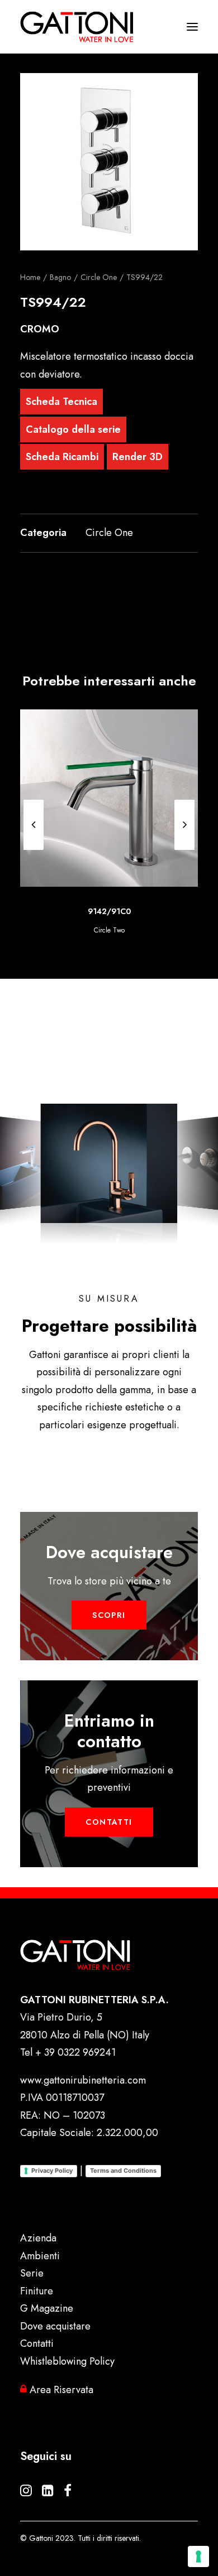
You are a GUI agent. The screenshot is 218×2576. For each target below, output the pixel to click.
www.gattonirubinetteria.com (83, 2080)
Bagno (60, 277)
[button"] (26, 2493)
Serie (32, 2273)
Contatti (37, 2343)
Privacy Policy (52, 2171)
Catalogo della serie (73, 429)
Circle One (99, 277)
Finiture (37, 2291)
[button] (109, 162)
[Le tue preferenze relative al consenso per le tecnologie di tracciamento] (198, 2556)
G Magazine (47, 2308)
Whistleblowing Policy (67, 2361)
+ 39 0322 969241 (75, 2052)
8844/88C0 (112, 911)
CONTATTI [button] (109, 1822)
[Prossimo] (184, 825)
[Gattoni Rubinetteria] (77, 27)
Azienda (38, 2238)
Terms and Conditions (123, 2171)
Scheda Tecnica (61, 402)
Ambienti (40, 2256)
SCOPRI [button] (109, 1615)
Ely (112, 930)
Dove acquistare (55, 2326)
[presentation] (34, 849)
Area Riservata (60, 2390)
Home (30, 277)
